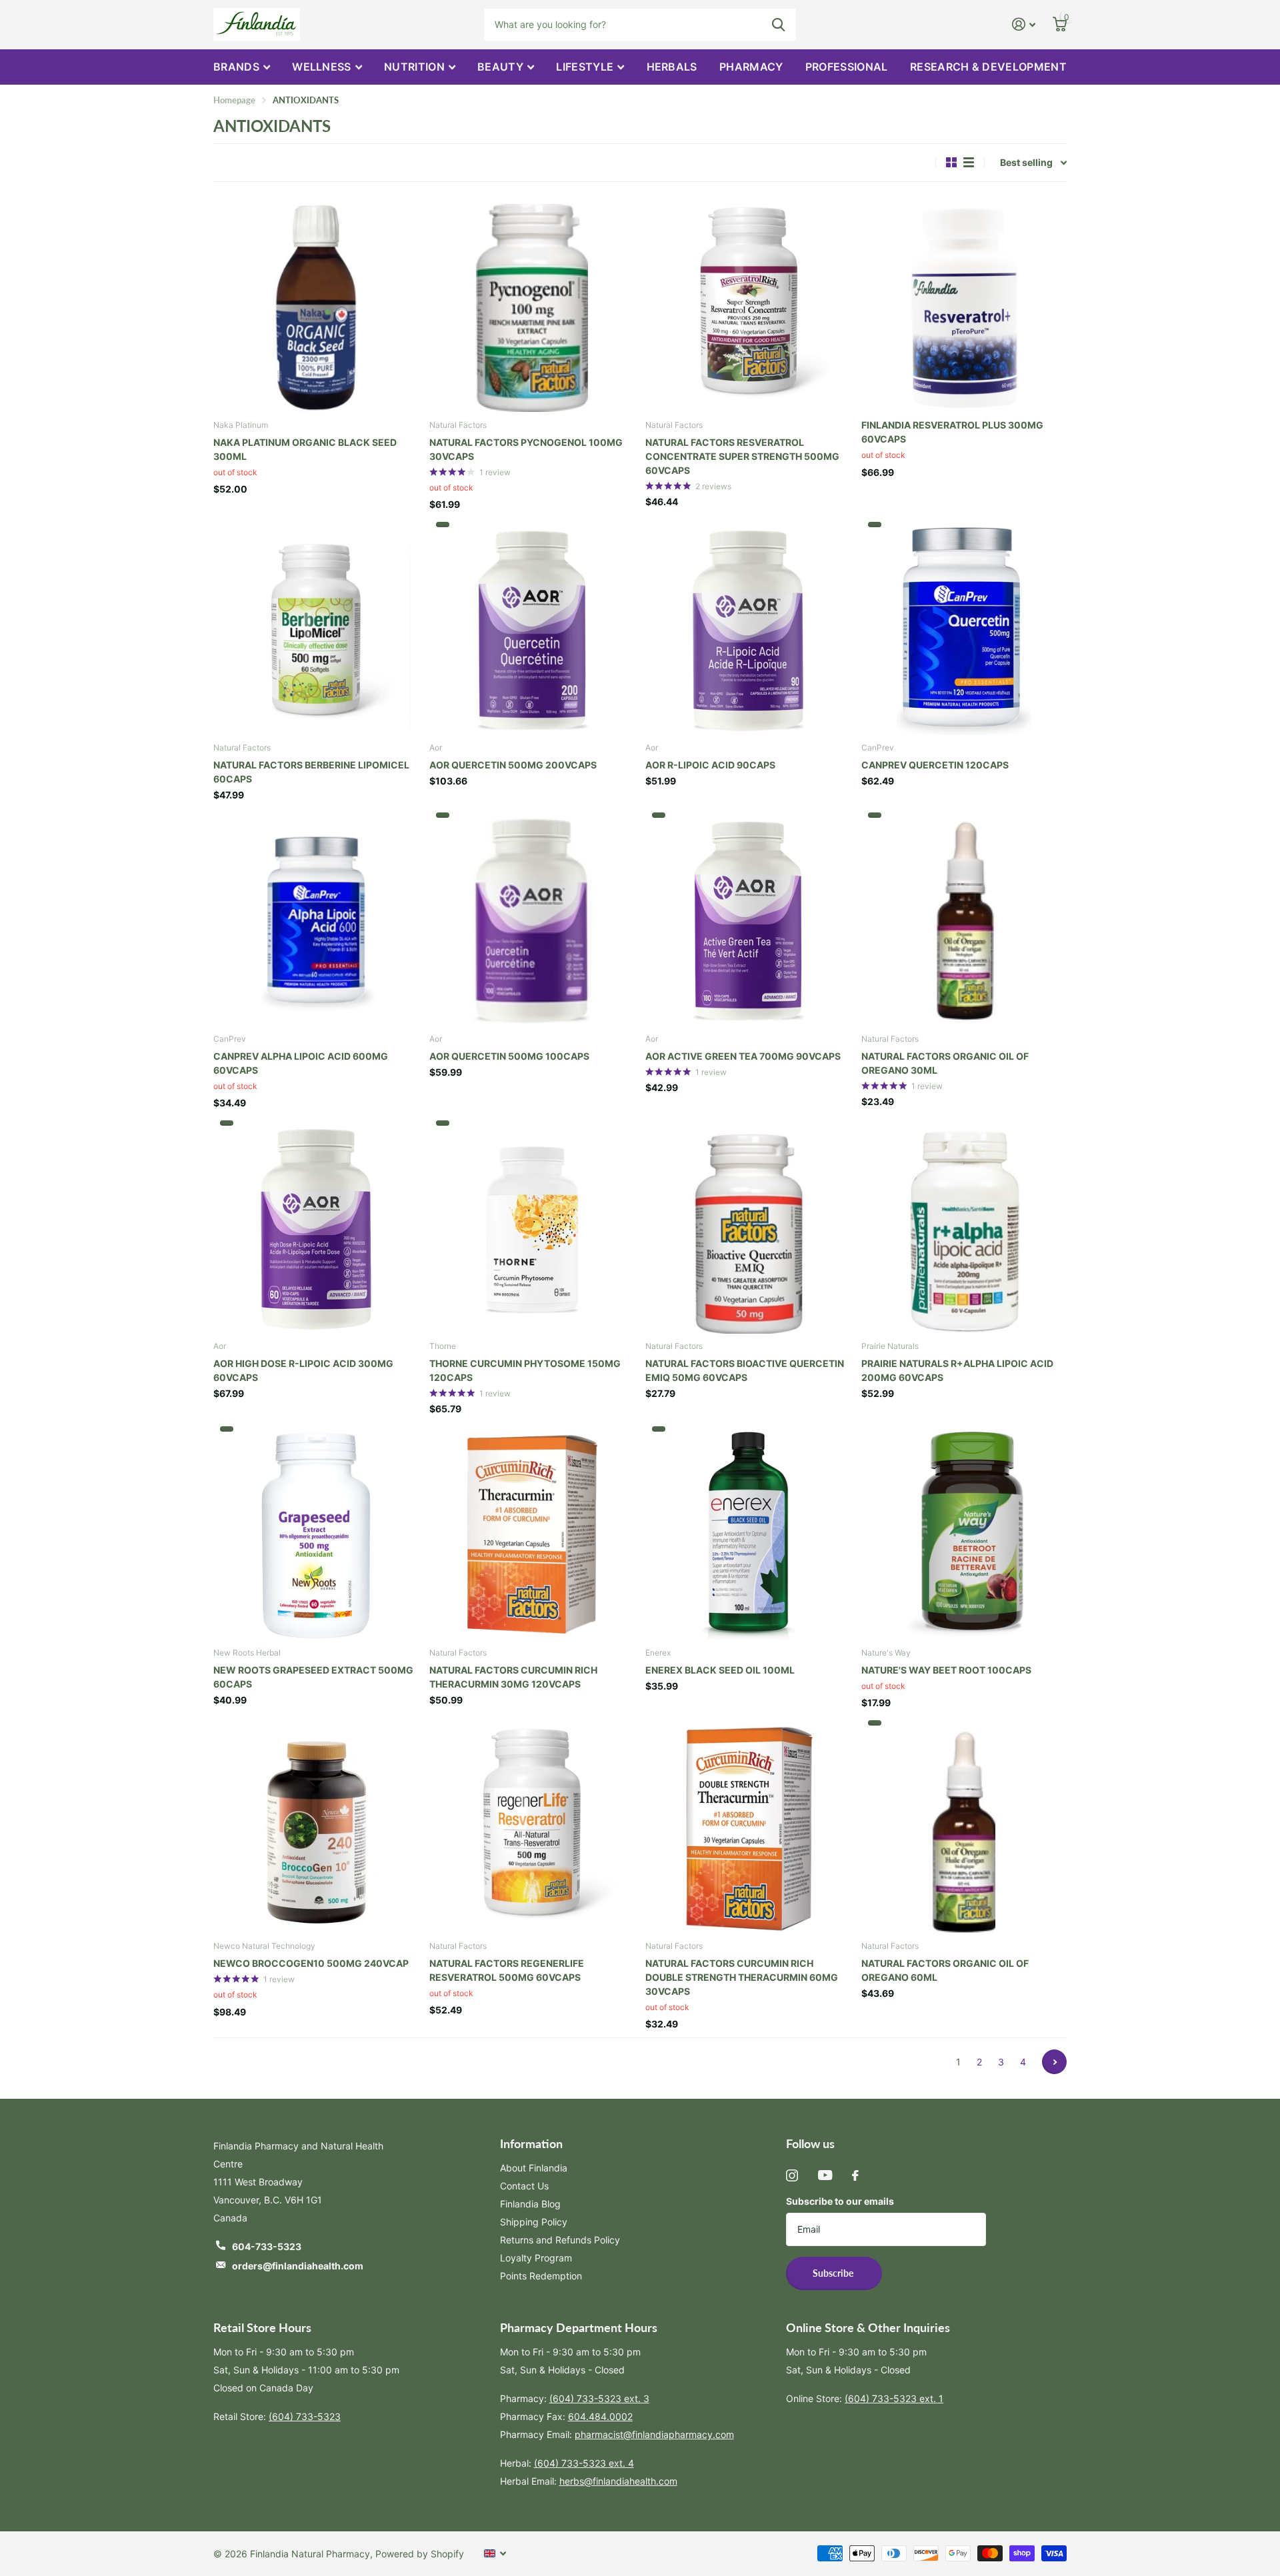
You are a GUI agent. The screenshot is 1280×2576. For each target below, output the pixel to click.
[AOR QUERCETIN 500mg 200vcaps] (532, 629)
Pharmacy (751, 67)
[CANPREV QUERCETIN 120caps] (964, 629)
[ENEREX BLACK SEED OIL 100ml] (748, 1533)
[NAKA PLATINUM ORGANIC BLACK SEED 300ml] (316, 305)
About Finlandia (534, 2168)
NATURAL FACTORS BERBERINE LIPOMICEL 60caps (311, 772)
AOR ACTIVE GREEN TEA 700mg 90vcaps (743, 1056)
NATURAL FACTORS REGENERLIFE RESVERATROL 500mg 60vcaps (507, 1970)
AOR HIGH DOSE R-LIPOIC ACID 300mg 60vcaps (303, 1370)
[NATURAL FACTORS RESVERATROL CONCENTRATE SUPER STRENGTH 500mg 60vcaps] (748, 305)
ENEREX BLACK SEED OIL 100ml (720, 1670)
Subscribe (834, 2273)
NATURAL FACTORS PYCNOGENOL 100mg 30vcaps (526, 449)
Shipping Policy (534, 2222)
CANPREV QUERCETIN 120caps (935, 765)
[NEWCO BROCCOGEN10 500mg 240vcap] (316, 1827)
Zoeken (778, 25)
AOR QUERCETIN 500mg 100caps (509, 1056)
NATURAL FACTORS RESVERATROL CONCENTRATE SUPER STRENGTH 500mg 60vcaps (742, 456)
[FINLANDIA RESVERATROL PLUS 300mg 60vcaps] (964, 305)
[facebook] (855, 2175)
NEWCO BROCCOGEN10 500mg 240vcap (311, 1963)
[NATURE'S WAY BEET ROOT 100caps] (964, 1533)
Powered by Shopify (420, 2554)
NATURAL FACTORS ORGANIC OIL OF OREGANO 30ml (945, 1063)
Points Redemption (541, 2276)
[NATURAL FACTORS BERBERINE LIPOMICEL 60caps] (316, 629)
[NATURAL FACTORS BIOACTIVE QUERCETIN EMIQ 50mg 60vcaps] (748, 1227)
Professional (847, 67)
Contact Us (524, 2186)
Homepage (234, 100)
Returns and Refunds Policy (560, 2240)
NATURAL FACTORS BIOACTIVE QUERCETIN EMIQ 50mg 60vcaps (745, 1370)
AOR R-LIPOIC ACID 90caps (710, 765)
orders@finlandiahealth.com (298, 2266)
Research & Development (988, 67)
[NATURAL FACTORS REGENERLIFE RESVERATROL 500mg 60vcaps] (532, 1827)
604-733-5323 (267, 2246)
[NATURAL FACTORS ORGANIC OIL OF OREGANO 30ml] (964, 919)
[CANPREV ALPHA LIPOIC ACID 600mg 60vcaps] (316, 919)
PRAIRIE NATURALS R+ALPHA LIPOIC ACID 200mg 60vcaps (957, 1370)
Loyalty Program (536, 2258)
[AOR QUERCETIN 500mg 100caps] (532, 919)
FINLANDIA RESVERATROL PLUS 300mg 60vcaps (952, 432)
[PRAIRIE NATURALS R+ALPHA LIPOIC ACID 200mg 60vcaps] (964, 1227)
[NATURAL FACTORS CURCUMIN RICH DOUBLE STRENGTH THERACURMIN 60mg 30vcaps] (748, 1827)
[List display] (969, 162)
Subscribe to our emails (840, 2201)
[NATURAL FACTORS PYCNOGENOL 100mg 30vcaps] (532, 305)
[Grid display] (951, 162)
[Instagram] (792, 2175)
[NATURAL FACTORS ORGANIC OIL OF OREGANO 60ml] (964, 1827)
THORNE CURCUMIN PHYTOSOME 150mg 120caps (525, 1370)
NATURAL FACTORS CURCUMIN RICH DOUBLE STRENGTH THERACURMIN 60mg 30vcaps (742, 1977)
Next (1054, 2062)
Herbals (672, 67)
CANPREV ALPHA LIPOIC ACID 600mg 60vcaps (301, 1063)
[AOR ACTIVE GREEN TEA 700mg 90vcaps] (748, 919)
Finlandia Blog (530, 2204)
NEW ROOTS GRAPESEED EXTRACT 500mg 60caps (313, 1677)
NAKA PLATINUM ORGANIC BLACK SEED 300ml (305, 449)
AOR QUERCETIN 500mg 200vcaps (513, 765)
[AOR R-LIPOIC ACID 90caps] (748, 629)
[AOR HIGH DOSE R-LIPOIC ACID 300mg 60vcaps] (316, 1227)
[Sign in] (1024, 24)
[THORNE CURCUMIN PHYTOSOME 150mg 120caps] (532, 1227)
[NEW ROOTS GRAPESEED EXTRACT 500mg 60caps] (316, 1533)
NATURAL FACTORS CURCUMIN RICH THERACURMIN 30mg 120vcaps (513, 1677)
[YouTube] (825, 2175)
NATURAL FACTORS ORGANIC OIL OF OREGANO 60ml (945, 1970)
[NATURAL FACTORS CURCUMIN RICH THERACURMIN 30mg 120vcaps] (532, 1533)
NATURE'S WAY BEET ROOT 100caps (946, 1670)
